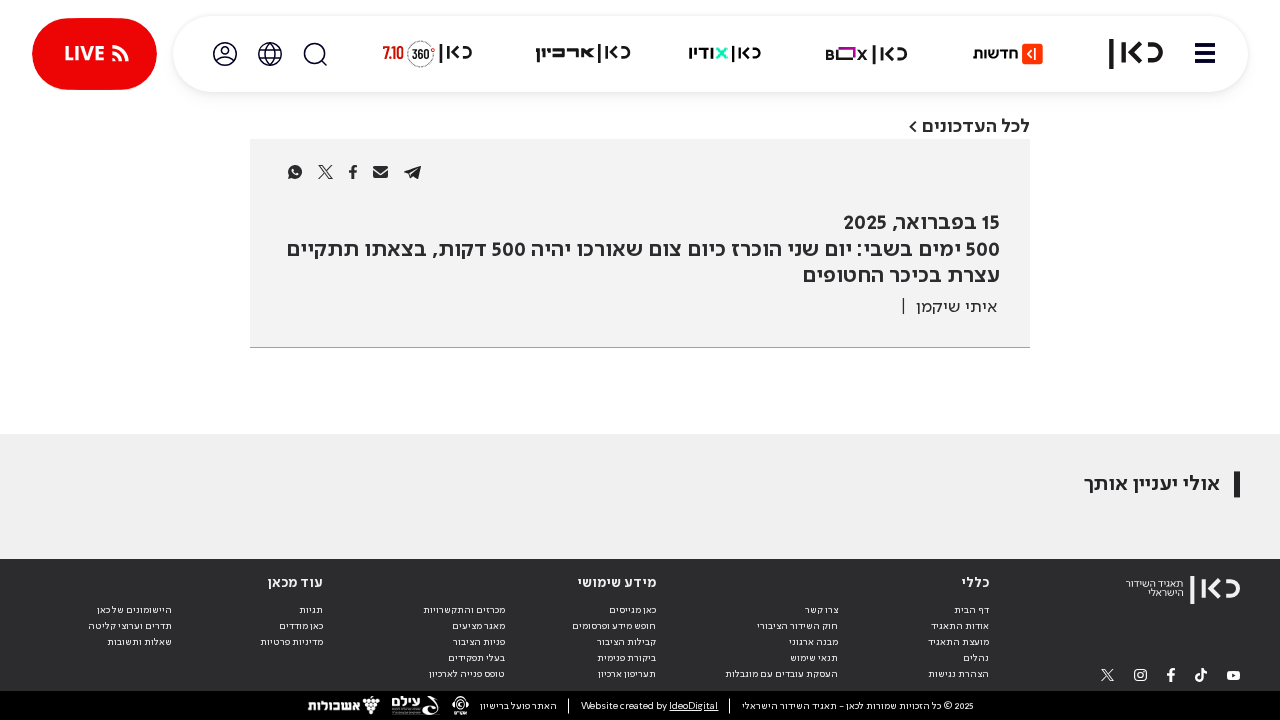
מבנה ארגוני (813, 642)
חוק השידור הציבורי (797, 626)
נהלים (976, 658)
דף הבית (971, 610)
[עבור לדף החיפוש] (315, 54)
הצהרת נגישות (958, 674)
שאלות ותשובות (139, 642)
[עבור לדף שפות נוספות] (270, 54)
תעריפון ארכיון (627, 673)
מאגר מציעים (478, 626)
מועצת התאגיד (958, 642)
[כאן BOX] (867, 54)
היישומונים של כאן (134, 610)
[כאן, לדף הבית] (1124, 54)
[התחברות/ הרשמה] (225, 54)
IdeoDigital (693, 706)
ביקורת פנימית (626, 658)
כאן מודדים (301, 626)
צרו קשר (821, 610)
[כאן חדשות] (1008, 54)
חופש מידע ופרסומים (614, 626)
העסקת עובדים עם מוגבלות (781, 674)
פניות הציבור (479, 642)
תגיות (311, 610)
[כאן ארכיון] (583, 54)
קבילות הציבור (626, 642)
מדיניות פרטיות (291, 642)
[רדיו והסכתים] (725, 54)
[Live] (94, 54)
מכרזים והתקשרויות (464, 610)
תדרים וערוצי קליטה (130, 626)
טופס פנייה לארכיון (467, 674)
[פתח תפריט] (1205, 54)
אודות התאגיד (960, 626)
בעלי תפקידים (476, 658)
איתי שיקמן (956, 307)
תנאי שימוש (814, 658)
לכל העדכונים (976, 126)
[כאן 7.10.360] (427, 54)
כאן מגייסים (632, 610)
